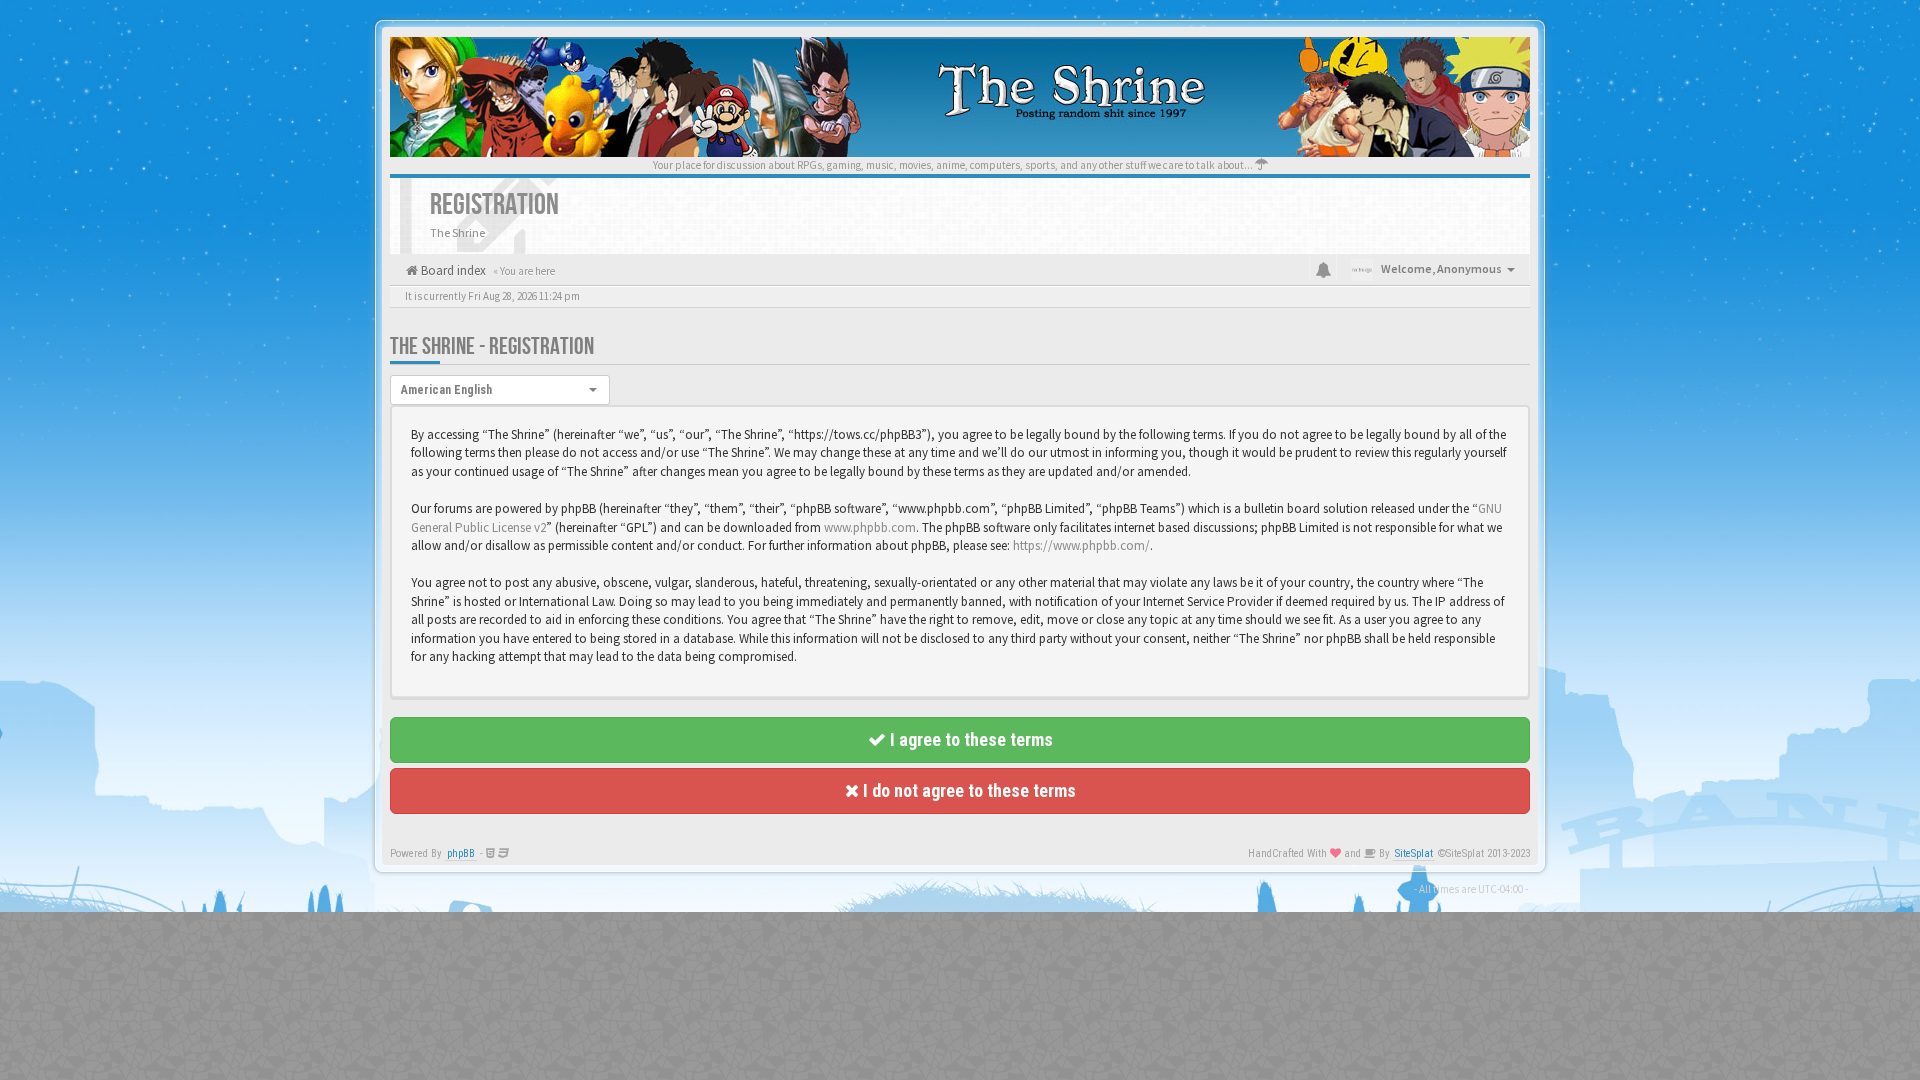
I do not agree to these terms (967, 790)
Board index (452, 270)
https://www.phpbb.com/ (1081, 545)
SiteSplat (1414, 853)
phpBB (461, 853)
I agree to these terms (969, 739)
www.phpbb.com (870, 527)
